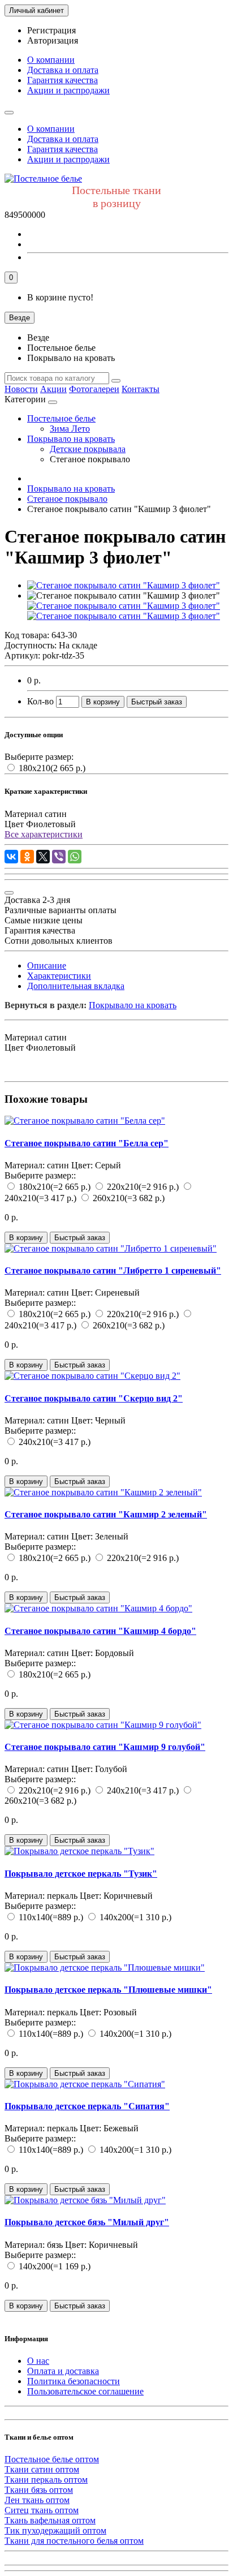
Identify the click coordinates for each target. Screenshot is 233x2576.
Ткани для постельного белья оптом (74, 2541)
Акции (53, 389)
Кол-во (40, 701)
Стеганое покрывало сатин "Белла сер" (87, 1143)
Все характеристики (44, 834)
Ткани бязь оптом (39, 2490)
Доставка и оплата (63, 70)
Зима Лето (70, 429)
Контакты (141, 389)
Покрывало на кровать (71, 439)
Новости (21, 389)
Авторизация (53, 40)
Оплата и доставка (63, 2371)
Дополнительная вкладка (76, 986)
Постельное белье (61, 418)
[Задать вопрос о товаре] (9, 893)
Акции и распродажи (68, 90)
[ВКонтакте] (11, 857)
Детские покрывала (88, 449)
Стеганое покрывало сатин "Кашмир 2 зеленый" (106, 1514)
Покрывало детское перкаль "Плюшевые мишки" (108, 1990)
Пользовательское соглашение (85, 2391)
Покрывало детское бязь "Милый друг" (87, 2222)
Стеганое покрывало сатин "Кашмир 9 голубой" (105, 1747)
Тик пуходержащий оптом (55, 2530)
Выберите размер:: (40, 1175)
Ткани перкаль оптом (46, 2480)
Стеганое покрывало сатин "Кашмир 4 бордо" (100, 1631)
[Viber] (59, 857)
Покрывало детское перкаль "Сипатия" (87, 2106)
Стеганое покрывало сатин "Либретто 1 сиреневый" (113, 1270)
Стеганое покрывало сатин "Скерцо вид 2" (94, 1398)
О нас (38, 2361)
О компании (51, 60)
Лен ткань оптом (37, 2500)
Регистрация (51, 30)
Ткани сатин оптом (42, 2469)
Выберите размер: (39, 757)
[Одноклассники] (27, 857)
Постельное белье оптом (52, 2459)
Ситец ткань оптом (42, 2510)
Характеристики (59, 976)
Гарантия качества (62, 80)
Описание (47, 966)
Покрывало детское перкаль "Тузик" (81, 1874)
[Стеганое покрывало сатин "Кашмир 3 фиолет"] (124, 585)
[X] (43, 857)
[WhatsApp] (75, 857)
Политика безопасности (74, 2381)
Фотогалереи (94, 389)
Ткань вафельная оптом (50, 2520)
